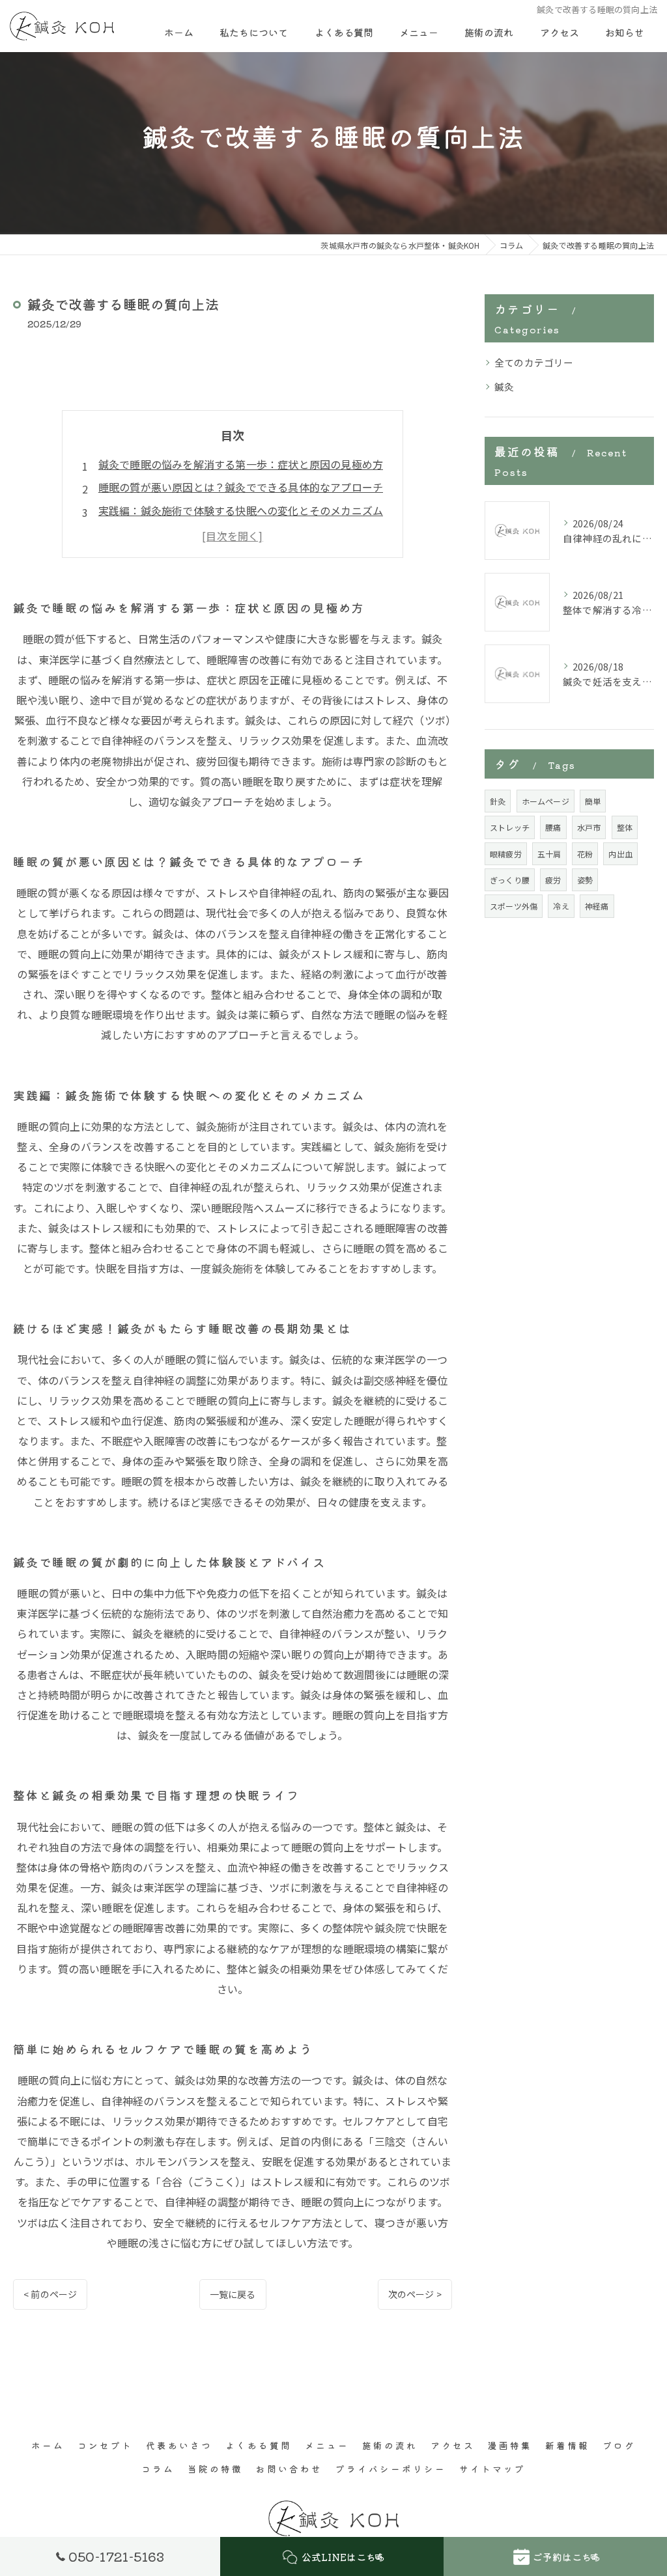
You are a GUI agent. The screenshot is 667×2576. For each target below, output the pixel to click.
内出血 (620, 854)
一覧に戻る (233, 2294)
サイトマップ (492, 2469)
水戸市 (589, 827)
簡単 (593, 801)
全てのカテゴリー (534, 362)
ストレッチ (510, 827)
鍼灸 (504, 386)
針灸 (498, 801)
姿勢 (585, 880)
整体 (625, 827)
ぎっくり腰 (510, 880)
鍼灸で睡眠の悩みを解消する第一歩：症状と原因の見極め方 (241, 464)
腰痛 (553, 827)
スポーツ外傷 (514, 906)
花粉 (585, 854)
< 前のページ (50, 2294)
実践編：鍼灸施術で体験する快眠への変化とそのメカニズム (241, 510)
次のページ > (415, 2294)
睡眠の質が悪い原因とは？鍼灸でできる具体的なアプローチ (241, 487)
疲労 (553, 880)
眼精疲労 (506, 854)
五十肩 (549, 854)
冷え (561, 906)
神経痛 (597, 906)
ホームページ (546, 801)
